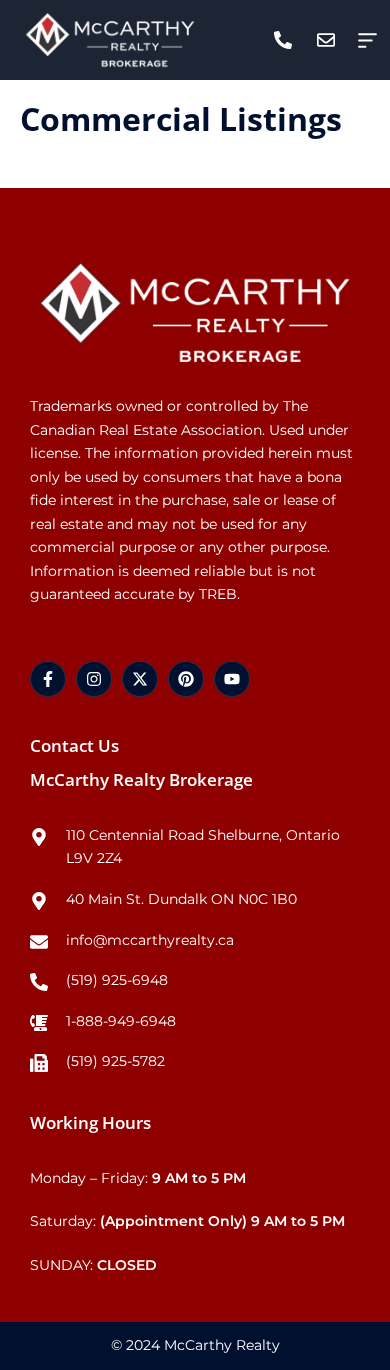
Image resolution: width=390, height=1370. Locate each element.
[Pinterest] (186, 679)
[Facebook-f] (48, 679)
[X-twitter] (140, 679)
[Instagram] (94, 679)
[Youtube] (232, 679)
